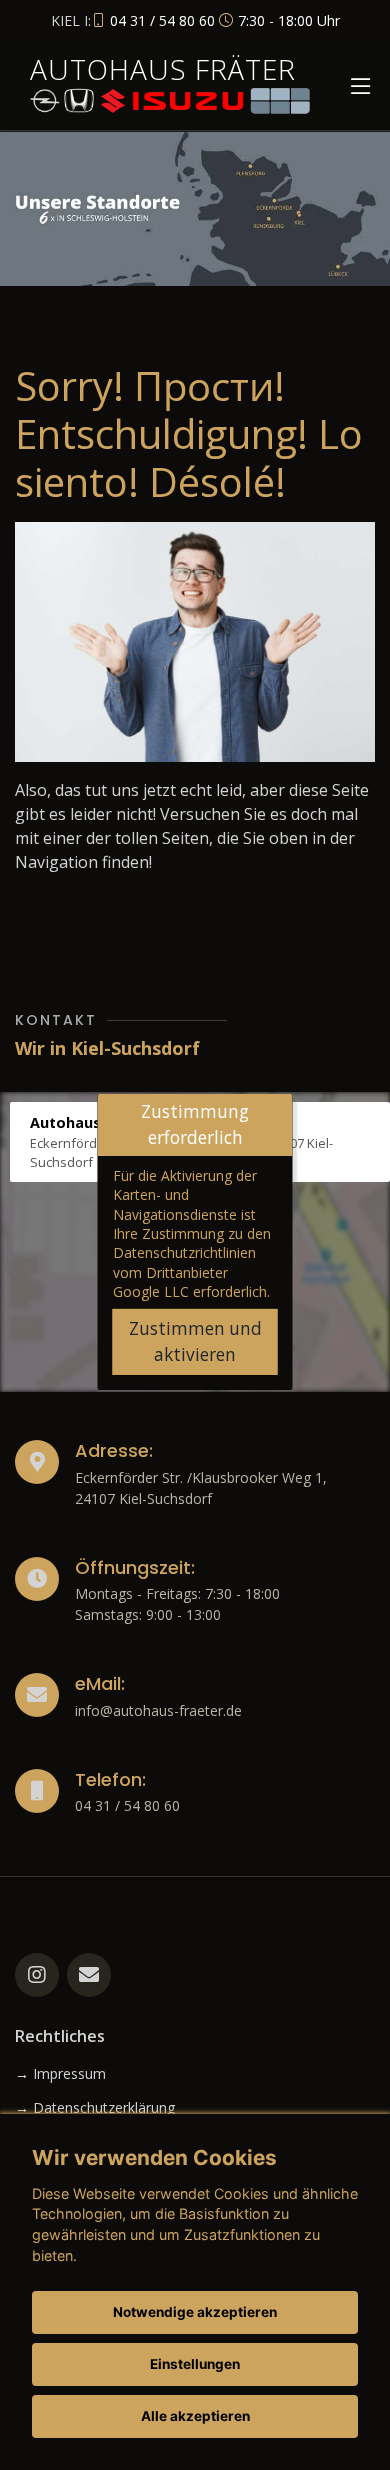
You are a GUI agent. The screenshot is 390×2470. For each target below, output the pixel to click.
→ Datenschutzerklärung (95, 2108)
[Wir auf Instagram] (37, 1975)
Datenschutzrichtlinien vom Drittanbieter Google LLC (184, 1272)
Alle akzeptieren (195, 2416)
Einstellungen (195, 2364)
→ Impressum (60, 2074)
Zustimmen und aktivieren (195, 1341)
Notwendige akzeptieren (195, 2312)
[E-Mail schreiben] (89, 1975)
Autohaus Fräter (163, 69)
